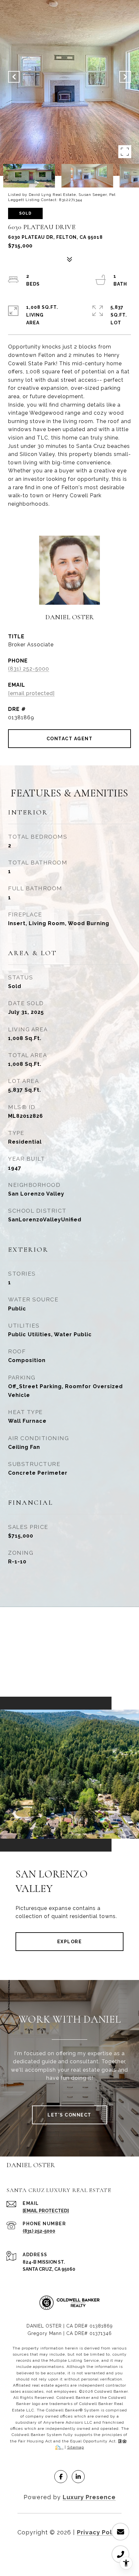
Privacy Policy (99, 2532)
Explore (70, 1942)
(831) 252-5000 (29, 669)
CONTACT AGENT (70, 739)
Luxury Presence (89, 2497)
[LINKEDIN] (78, 2477)
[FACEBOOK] (61, 2477)
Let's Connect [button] (69, 2115)
